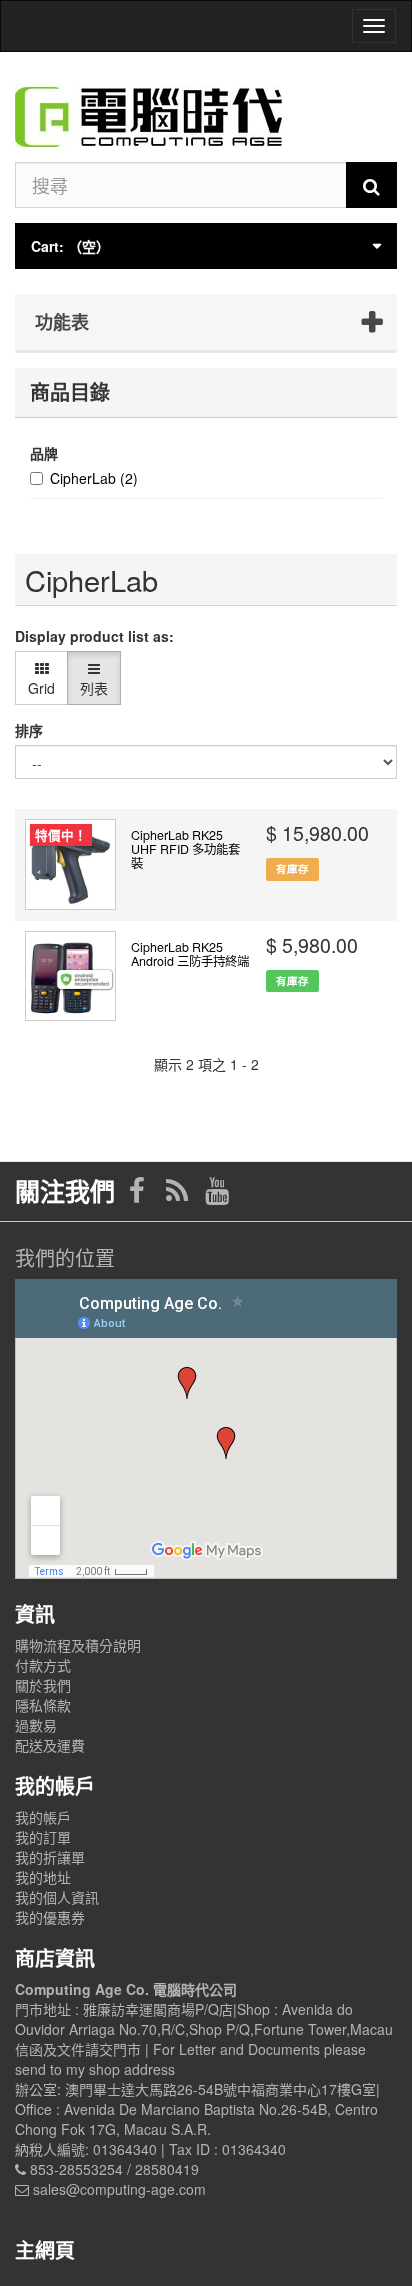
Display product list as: (94, 636)
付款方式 (43, 1665)
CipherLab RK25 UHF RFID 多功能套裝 (185, 848)
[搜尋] (371, 185)
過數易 (36, 1725)
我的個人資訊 (57, 1897)
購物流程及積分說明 (78, 1645)
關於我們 (43, 1685)
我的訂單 (43, 1837)
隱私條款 (43, 1705)
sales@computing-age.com (119, 2189)
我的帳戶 (43, 1817)
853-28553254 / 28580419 (114, 2169)
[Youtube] (217, 1195)
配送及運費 (50, 1745)
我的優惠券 (50, 1917)
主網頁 (45, 2249)
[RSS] (179, 1195)
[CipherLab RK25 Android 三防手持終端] (70, 976)
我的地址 (43, 1877)
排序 (29, 730)
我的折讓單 (50, 1857)
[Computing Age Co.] (206, 107)
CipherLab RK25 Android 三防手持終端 (190, 954)
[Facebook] (139, 1195)
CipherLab (94, 478)
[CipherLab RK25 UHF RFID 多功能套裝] (70, 864)
